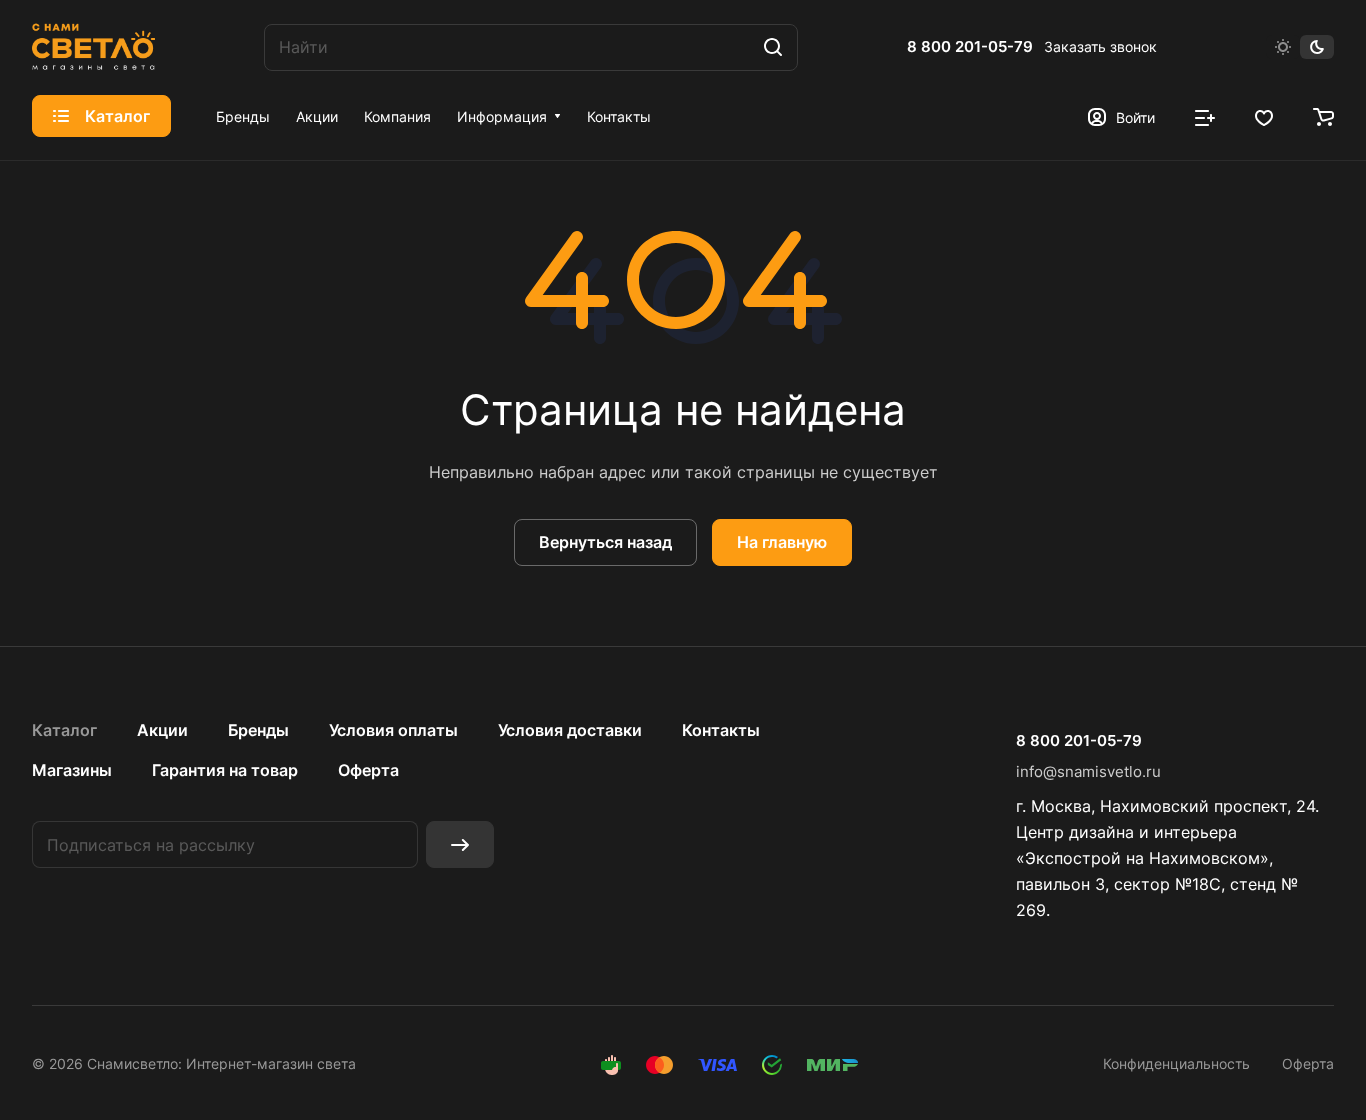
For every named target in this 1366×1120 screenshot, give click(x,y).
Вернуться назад (605, 542)
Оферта (368, 770)
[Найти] (773, 47)
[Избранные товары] (1264, 116)
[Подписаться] (460, 844)
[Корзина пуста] (1323, 116)
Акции (162, 730)
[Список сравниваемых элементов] (1205, 116)
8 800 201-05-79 (970, 47)
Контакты (721, 730)
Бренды (258, 730)
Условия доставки (570, 730)
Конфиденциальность (1176, 1063)
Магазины (72, 770)
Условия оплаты (393, 730)
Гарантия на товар (225, 770)
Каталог (64, 730)
